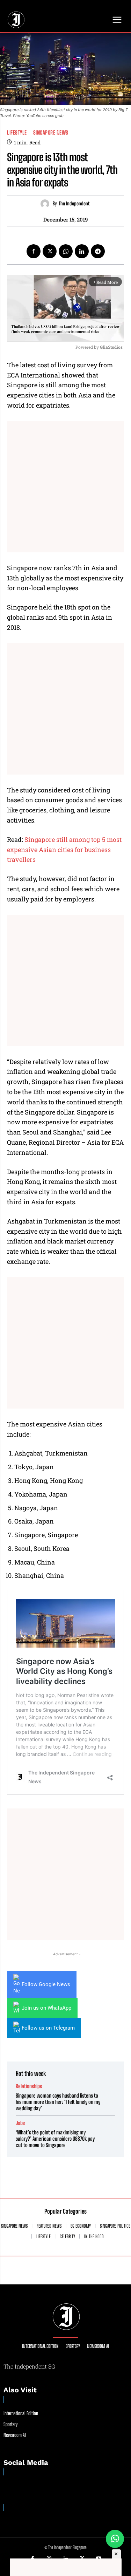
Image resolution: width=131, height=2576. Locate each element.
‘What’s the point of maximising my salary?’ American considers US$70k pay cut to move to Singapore (55, 2139)
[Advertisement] (65, 487)
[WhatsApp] (66, 251)
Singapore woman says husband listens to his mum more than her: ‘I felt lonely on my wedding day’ (58, 2102)
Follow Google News (46, 1984)
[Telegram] (98, 251)
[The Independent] (47, 204)
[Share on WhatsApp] (115, 2539)
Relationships (29, 2086)
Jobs (20, 2123)
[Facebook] (34, 251)
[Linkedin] (82, 251)
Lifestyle (17, 133)
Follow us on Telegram (48, 2028)
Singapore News (51, 133)
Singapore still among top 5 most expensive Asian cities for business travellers (64, 850)
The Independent (74, 204)
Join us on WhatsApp (46, 2008)
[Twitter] (50, 251)
